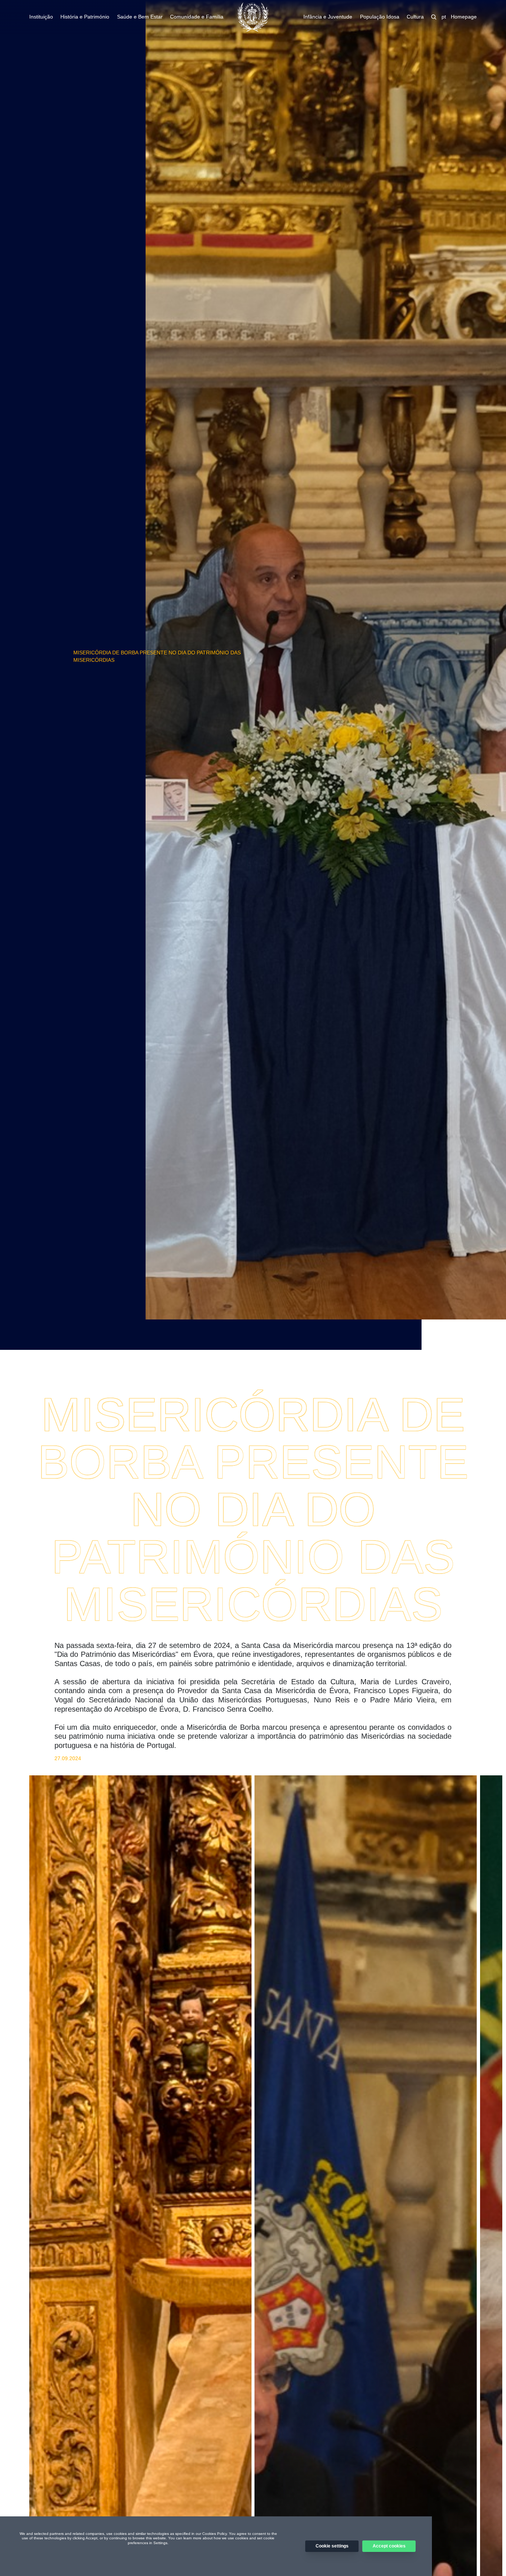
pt (444, 17)
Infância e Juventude (328, 17)
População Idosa (380, 17)
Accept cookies (389, 2546)
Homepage (464, 17)
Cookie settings (332, 2546)
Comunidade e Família (197, 17)
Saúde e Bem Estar (140, 17)
